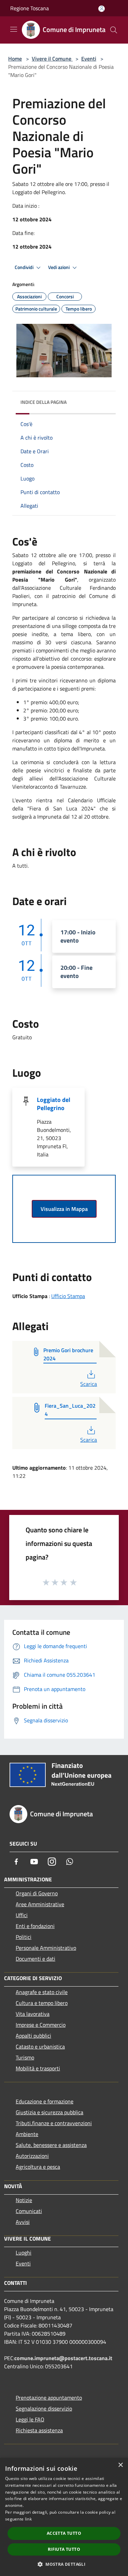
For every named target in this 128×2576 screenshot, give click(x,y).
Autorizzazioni (32, 2156)
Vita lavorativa (33, 2014)
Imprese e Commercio (41, 2025)
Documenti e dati (35, 1959)
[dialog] (64, 2517)
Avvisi (23, 2222)
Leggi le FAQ (30, 2419)
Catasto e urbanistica (40, 2046)
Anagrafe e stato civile (42, 1992)
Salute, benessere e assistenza (51, 2145)
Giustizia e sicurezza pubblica (49, 2112)
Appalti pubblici (33, 2036)
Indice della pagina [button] (44, 402)
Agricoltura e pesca (38, 2167)
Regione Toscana (30, 8)
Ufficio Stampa (68, 1296)
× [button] (120, 2465)
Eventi (89, 59)
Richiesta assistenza (39, 2430)
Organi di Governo (37, 1893)
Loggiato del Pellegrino (54, 1104)
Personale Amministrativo (46, 1948)
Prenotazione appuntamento (49, 2398)
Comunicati (29, 2211)
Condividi (25, 267)
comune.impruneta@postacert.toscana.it (63, 2358)
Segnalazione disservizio (44, 2408)
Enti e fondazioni (35, 1926)
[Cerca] (114, 30)
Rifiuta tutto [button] (64, 2549)
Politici (24, 1937)
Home (15, 59)
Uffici (22, 1915)
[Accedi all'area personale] (102, 9)
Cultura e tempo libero (42, 2003)
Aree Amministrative (40, 1904)
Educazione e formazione (45, 2101)
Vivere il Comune (52, 59)
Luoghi (24, 2253)
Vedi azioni (59, 267)
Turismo (25, 2057)
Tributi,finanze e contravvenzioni (54, 2123)
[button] (64, 2564)
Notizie (24, 2200)
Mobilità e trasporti (38, 2068)
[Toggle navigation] (14, 29)
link (28, 2519)
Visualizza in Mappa (64, 1209)
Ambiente (27, 2134)
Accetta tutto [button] (64, 2533)
